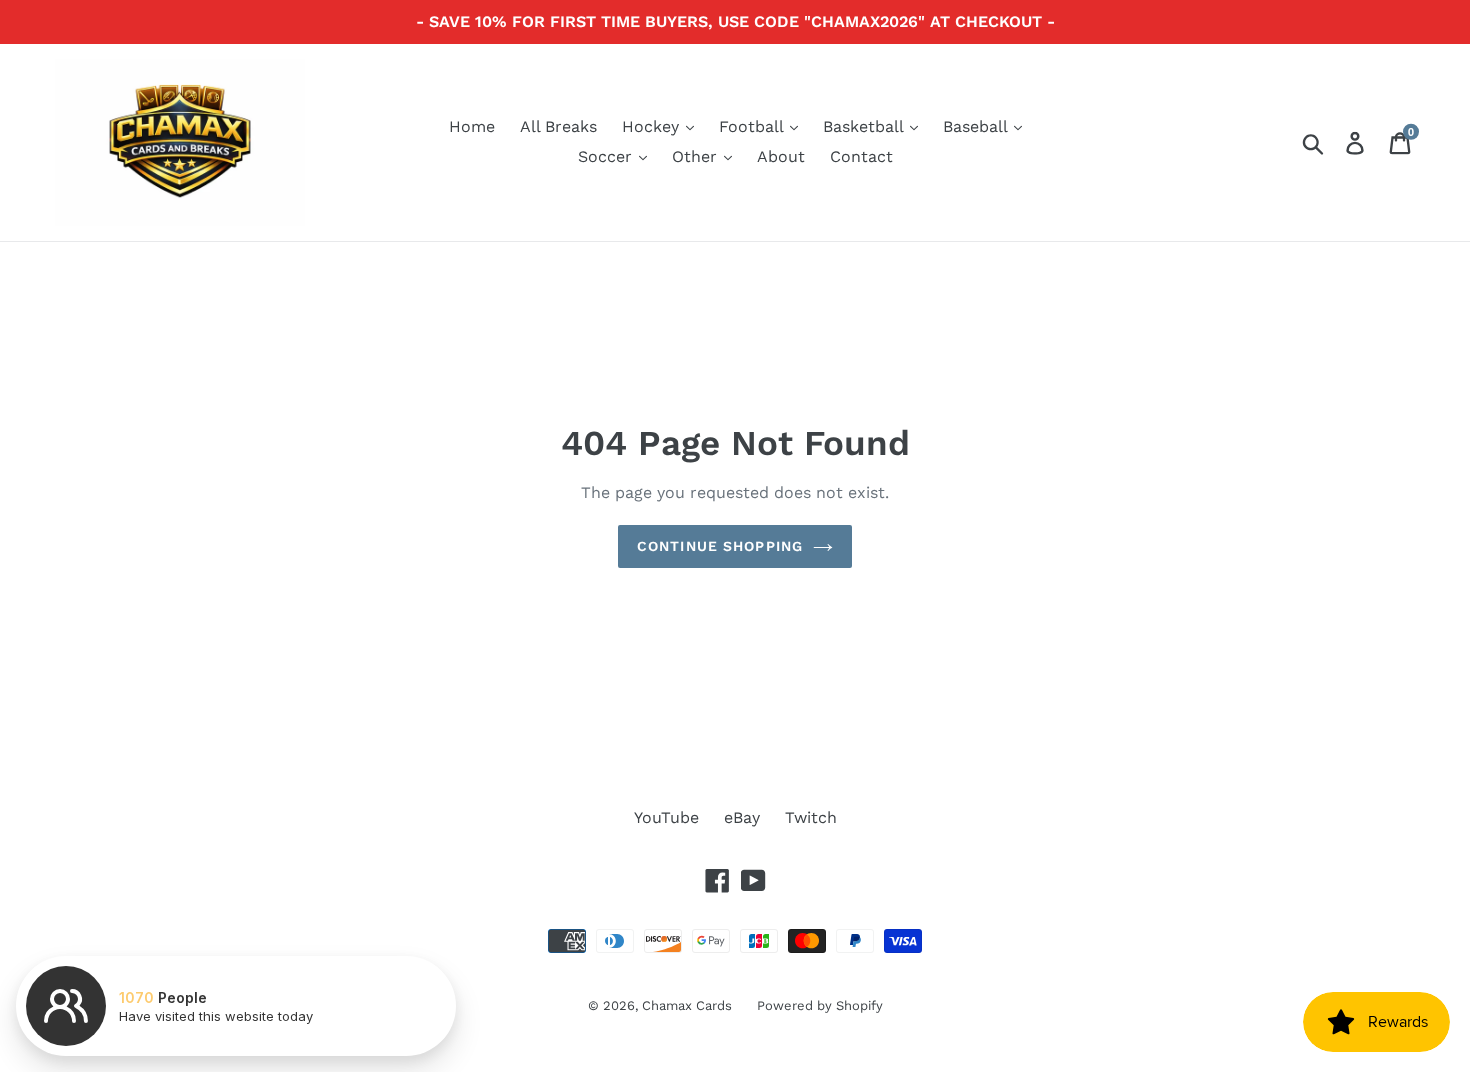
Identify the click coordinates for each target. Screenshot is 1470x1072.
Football (753, 126)
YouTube (666, 817)
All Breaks (558, 126)
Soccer (607, 156)
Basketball (865, 126)
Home (472, 126)
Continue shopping (720, 546)
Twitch (811, 817)
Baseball (977, 126)
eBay (742, 817)
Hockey (653, 126)
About (781, 156)
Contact (861, 156)
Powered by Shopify (820, 1005)
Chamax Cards (687, 1005)
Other (697, 156)
